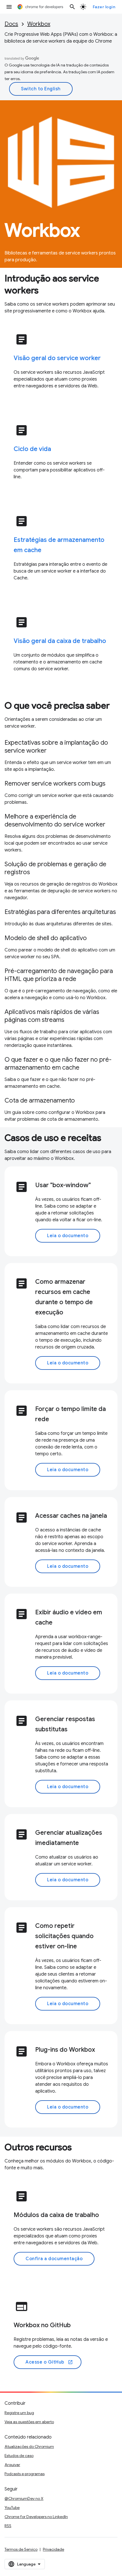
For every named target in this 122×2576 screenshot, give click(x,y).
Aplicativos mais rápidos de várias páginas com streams (52, 1016)
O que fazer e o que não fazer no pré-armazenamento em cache (58, 1063)
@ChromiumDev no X (24, 2498)
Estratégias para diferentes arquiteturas (60, 912)
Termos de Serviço (21, 2549)
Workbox (39, 24)
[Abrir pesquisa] (72, 7)
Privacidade (53, 2549)
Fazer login (104, 7)
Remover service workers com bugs (55, 783)
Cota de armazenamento (40, 1100)
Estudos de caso (19, 2456)
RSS (8, 2526)
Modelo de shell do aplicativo (46, 938)
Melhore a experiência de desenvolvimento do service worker (55, 820)
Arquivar (12, 2465)
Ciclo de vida (32, 449)
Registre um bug (19, 2413)
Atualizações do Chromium (29, 2446)
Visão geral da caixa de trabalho (60, 641)
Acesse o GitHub (49, 2362)
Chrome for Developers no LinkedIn (36, 2517)
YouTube (12, 2508)
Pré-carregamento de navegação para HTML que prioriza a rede (59, 975)
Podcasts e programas (25, 2474)
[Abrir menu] (9, 7)
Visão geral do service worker (57, 358)
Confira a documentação (54, 2259)
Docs (11, 24)
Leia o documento (68, 1236)
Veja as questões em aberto (29, 2422)
